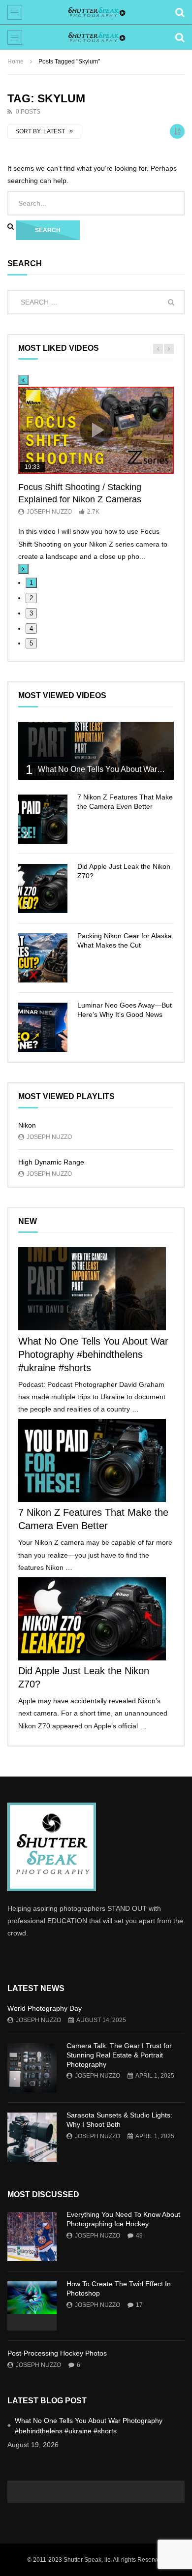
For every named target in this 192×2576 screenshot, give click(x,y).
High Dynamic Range (51, 1162)
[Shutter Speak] (96, 12)
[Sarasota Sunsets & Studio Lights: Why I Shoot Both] (32, 2137)
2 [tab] (31, 598)
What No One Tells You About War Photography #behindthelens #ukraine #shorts (93, 1354)
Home (16, 61)
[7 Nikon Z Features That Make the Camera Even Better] (43, 819)
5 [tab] (31, 643)
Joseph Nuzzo (49, 512)
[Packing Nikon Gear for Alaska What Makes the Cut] (43, 958)
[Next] (23, 569)
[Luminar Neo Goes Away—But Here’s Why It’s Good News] (43, 1027)
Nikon (27, 1125)
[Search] (180, 12)
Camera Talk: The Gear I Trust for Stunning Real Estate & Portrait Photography (119, 2055)
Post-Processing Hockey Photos (57, 2353)
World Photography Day (45, 2008)
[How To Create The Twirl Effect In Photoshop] (32, 2306)
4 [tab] (31, 629)
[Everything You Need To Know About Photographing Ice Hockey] (32, 2237)
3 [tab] (31, 613)
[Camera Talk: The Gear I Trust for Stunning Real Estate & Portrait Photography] (32, 2068)
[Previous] (23, 380)
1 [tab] (31, 583)
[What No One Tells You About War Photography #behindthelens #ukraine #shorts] (96, 751)
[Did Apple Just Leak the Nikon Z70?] (43, 889)
